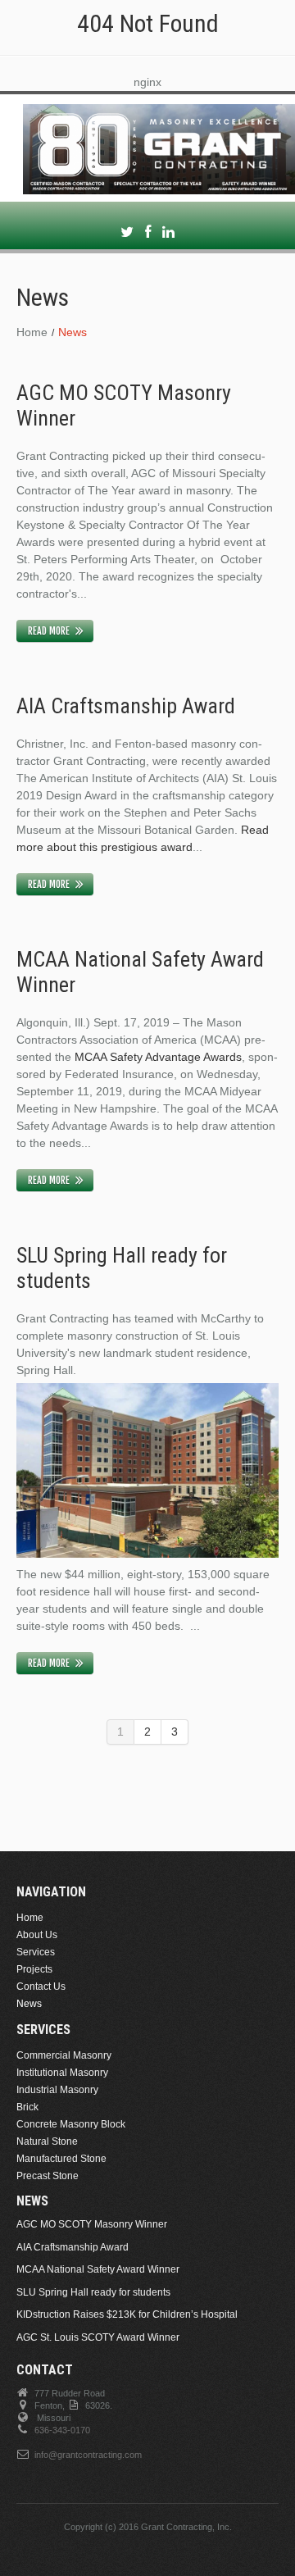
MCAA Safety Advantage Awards (157, 1057)
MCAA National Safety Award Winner (98, 2269)
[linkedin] (168, 232)
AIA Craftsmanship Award (126, 706)
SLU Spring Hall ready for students (93, 2292)
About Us (37, 1935)
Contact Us (41, 1987)
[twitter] (127, 232)
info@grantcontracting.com (88, 2455)
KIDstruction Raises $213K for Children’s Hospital (127, 2314)
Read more (49, 631)
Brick (27, 2107)
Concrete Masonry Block (71, 2124)
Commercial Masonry (64, 2055)
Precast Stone (48, 2176)
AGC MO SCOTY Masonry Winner (92, 2224)
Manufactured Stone (61, 2159)
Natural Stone (47, 2141)
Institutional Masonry (62, 2073)
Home (32, 332)
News (29, 2004)
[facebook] (148, 232)
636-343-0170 (62, 2430)
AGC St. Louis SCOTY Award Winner (98, 2337)
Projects (34, 1969)
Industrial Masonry (57, 2090)
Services (36, 1952)
